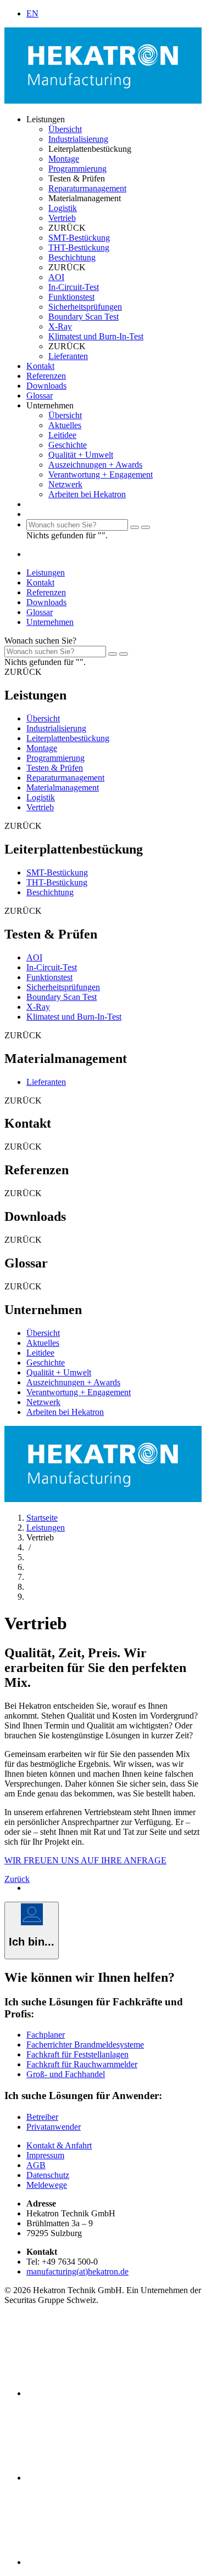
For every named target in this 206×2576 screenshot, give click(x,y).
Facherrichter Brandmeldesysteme (85, 2045)
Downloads (46, 386)
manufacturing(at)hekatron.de (77, 2271)
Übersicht (65, 129)
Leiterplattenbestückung (68, 738)
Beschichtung (72, 257)
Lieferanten (68, 356)
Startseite (42, 1518)
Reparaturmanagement (87, 188)
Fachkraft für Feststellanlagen (77, 2054)
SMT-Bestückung (79, 238)
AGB (36, 2165)
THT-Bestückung (79, 248)
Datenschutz (48, 2175)
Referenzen (46, 376)
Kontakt (40, 366)
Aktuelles (65, 425)
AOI (56, 277)
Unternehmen (50, 622)
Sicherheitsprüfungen (85, 307)
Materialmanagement (63, 787)
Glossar (40, 396)
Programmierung (77, 169)
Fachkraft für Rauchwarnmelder (82, 2064)
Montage (64, 159)
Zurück (17, 1879)
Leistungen (46, 573)
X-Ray (60, 326)
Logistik (63, 208)
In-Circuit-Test (74, 287)
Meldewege (47, 2185)
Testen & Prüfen (55, 768)
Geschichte (68, 445)
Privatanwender (54, 2127)
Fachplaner (46, 2035)
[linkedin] (109, 2393)
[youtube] (109, 2562)
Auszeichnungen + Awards (95, 465)
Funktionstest (71, 297)
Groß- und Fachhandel (66, 2074)
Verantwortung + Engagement (101, 474)
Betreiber (42, 2117)
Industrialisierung (78, 139)
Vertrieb (62, 218)
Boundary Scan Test (83, 317)
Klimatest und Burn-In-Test (96, 336)
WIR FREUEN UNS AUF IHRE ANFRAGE (85, 1860)
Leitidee (62, 435)
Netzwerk (65, 484)
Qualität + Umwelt (81, 455)
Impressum (45, 2155)
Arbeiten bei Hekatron (87, 494)
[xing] (109, 2478)
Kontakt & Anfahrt (59, 2145)
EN (32, 13)
